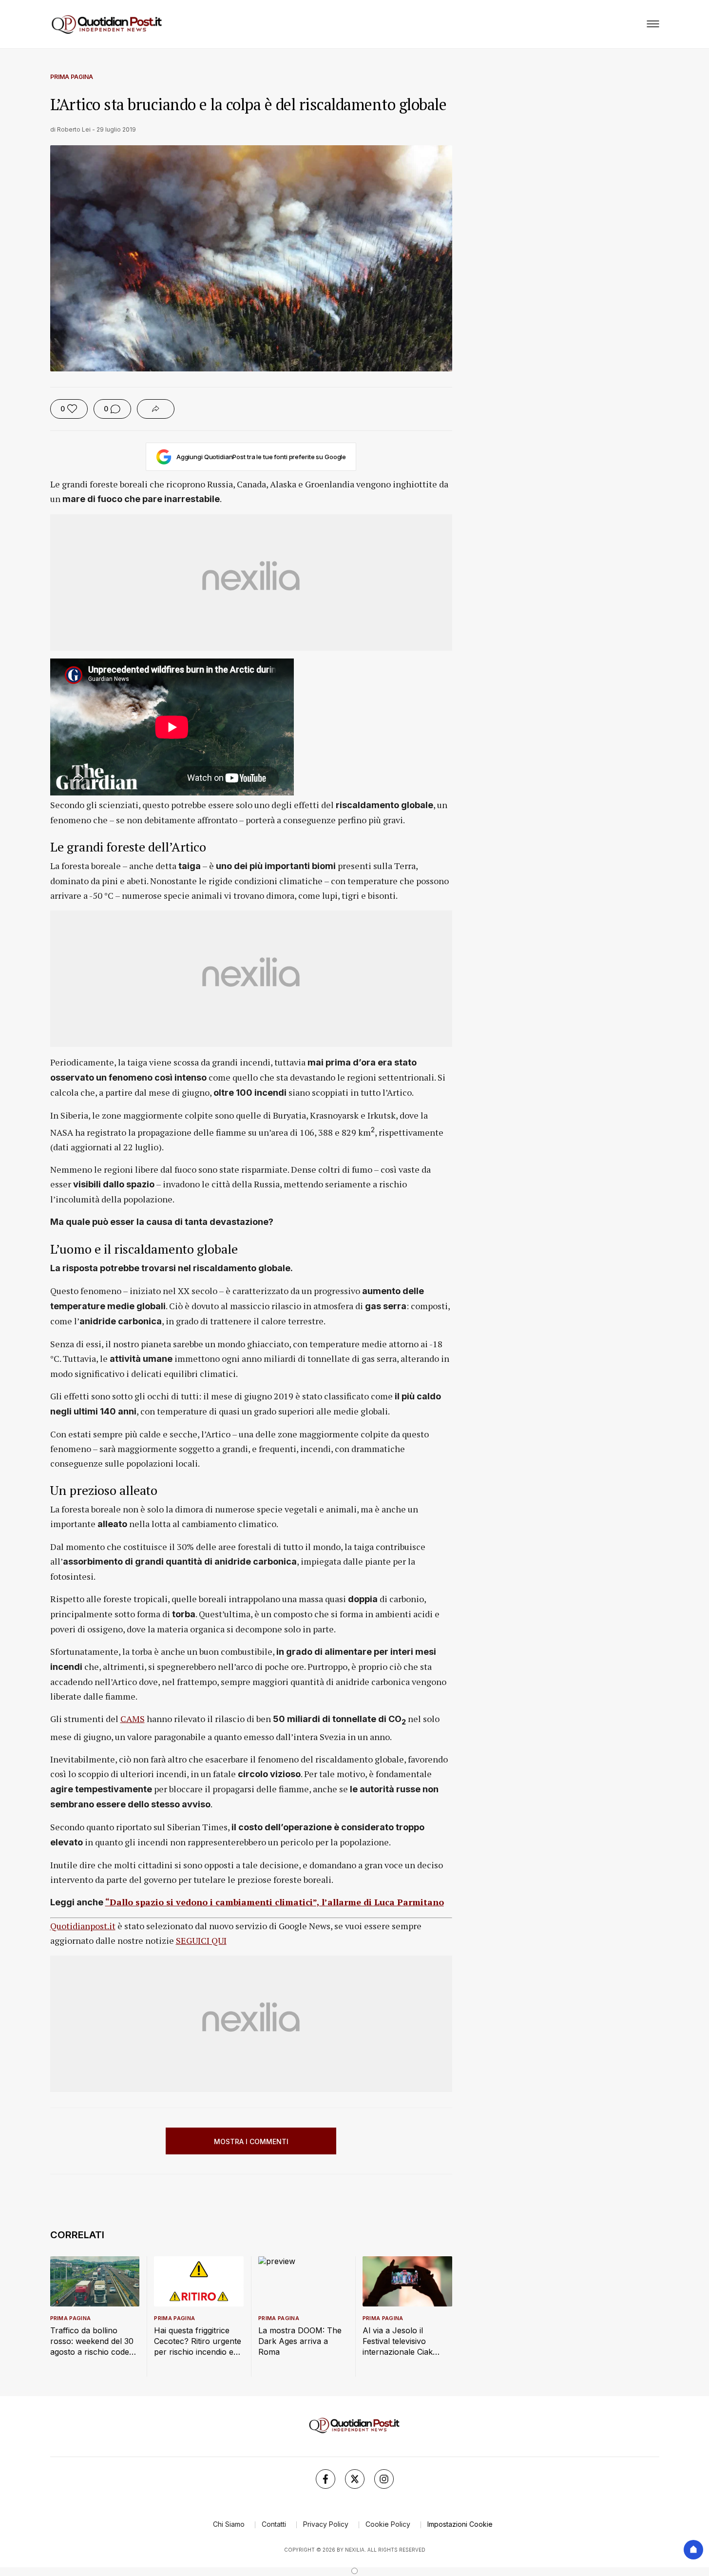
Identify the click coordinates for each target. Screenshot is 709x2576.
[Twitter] (355, 2479)
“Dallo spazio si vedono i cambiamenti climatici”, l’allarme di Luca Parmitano (275, 1902)
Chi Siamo (229, 2524)
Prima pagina (72, 77)
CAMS (133, 1719)
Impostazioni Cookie (460, 2524)
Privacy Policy (326, 2524)
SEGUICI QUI (201, 1940)
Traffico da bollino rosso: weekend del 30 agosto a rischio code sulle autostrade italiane (94, 2341)
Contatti (274, 2524)
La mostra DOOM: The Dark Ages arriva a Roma (300, 2341)
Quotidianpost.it (83, 1926)
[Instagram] (384, 2479)
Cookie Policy (388, 2524)
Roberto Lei (74, 129)
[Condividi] (156, 409)
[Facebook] (326, 2479)
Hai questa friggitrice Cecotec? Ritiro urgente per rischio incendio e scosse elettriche (198, 2341)
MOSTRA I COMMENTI (251, 2141)
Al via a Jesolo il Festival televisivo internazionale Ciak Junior (398, 2341)
